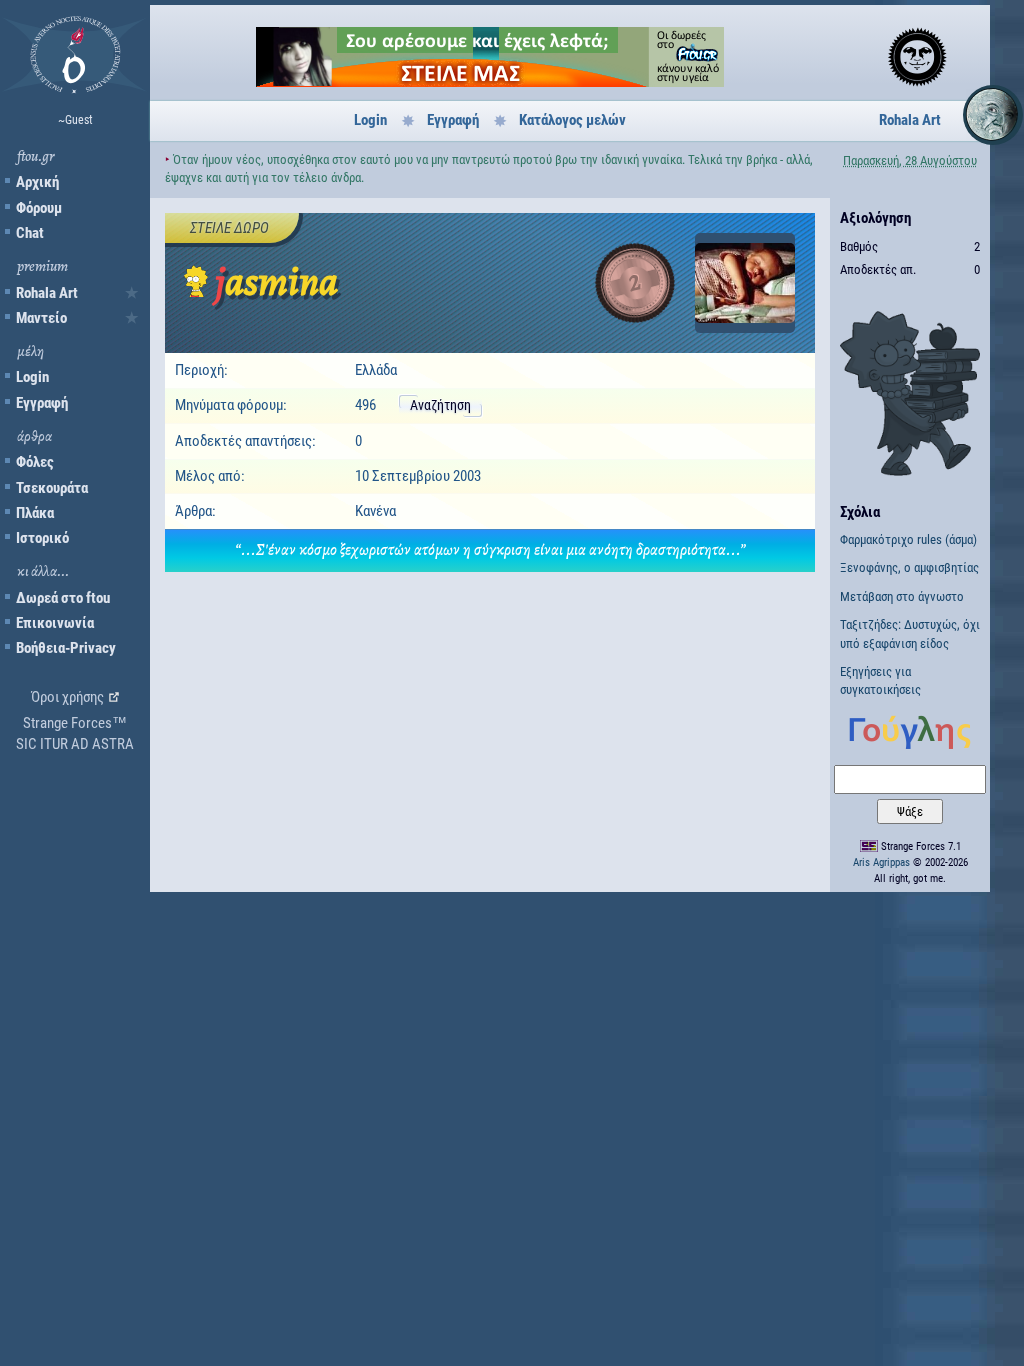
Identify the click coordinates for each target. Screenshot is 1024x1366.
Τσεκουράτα (52, 488)
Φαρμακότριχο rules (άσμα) (908, 539)
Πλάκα (35, 513)
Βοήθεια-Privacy (66, 648)
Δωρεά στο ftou (63, 598)
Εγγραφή (42, 403)
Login (32, 377)
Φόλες (35, 462)
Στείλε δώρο (229, 228)
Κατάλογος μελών (572, 120)
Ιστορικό (42, 538)
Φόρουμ (39, 208)
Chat (30, 233)
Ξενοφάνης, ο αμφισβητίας (909, 567)
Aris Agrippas (881, 862)
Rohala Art (47, 293)
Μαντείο (41, 318)
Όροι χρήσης (67, 697)
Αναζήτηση (440, 405)
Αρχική (37, 182)
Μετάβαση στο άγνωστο (902, 596)
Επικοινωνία (55, 623)
